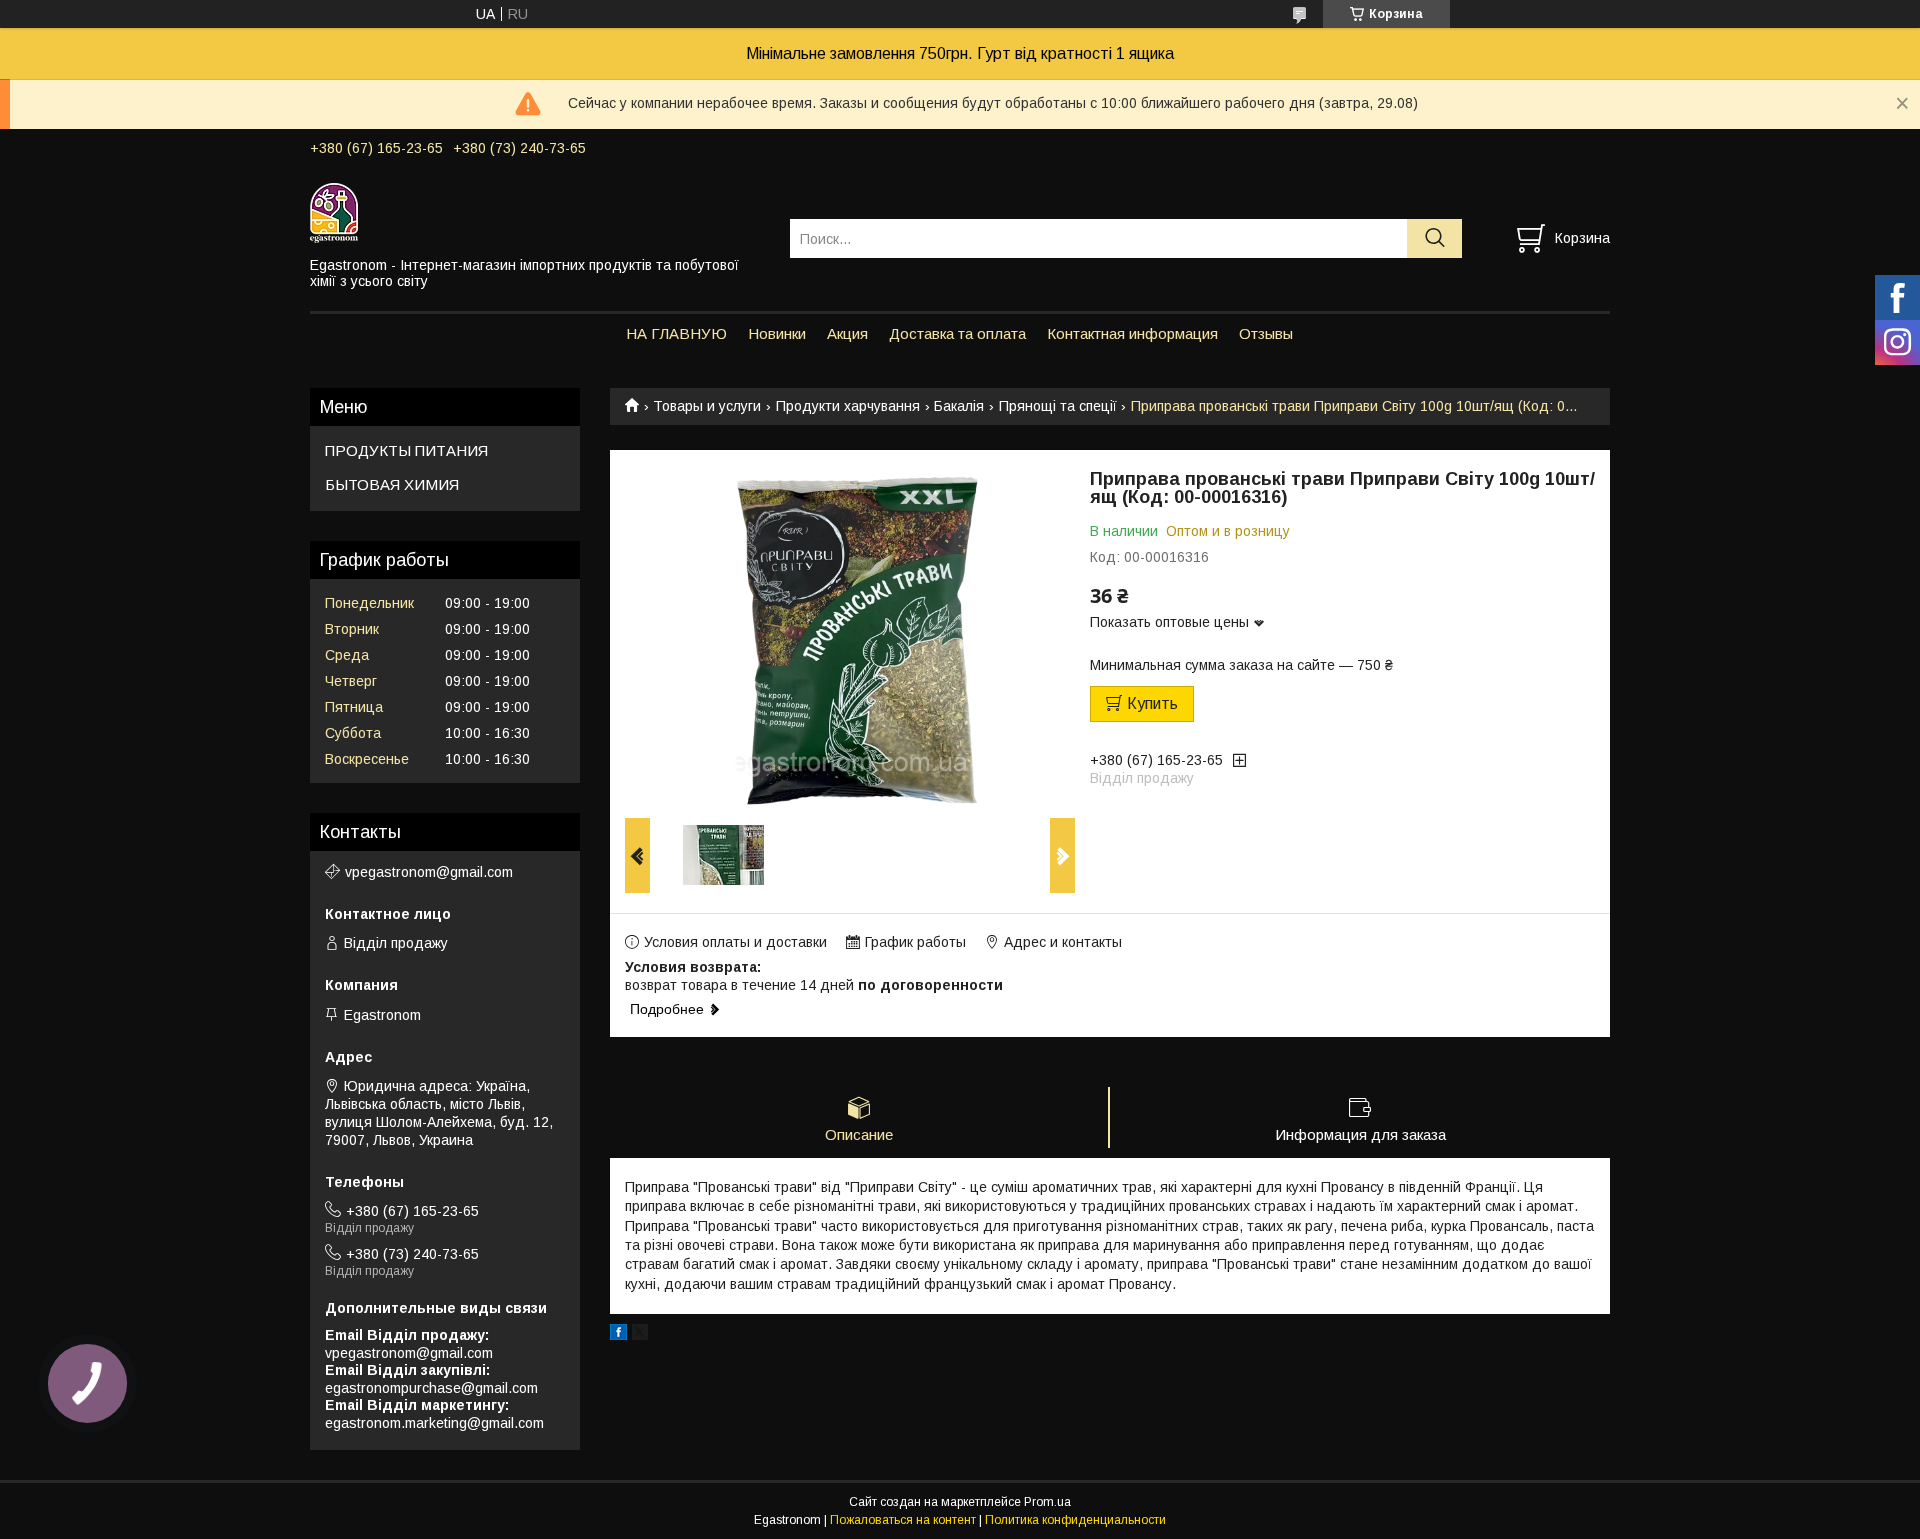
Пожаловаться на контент (903, 1520)
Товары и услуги (707, 406)
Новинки (777, 333)
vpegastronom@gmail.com (429, 872)
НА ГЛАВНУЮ (676, 333)
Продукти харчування (848, 406)
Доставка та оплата (957, 333)
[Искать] (1434, 238)
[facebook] (618, 1335)
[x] (640, 1335)
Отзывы (1266, 333)
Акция (847, 333)
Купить (1152, 703)
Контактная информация (1132, 333)
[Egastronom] (537, 212)
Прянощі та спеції (1058, 406)
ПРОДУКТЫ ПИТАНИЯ (406, 450)
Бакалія (959, 406)
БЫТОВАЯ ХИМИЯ (392, 484)
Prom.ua (1047, 1502)
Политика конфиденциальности (1075, 1520)
